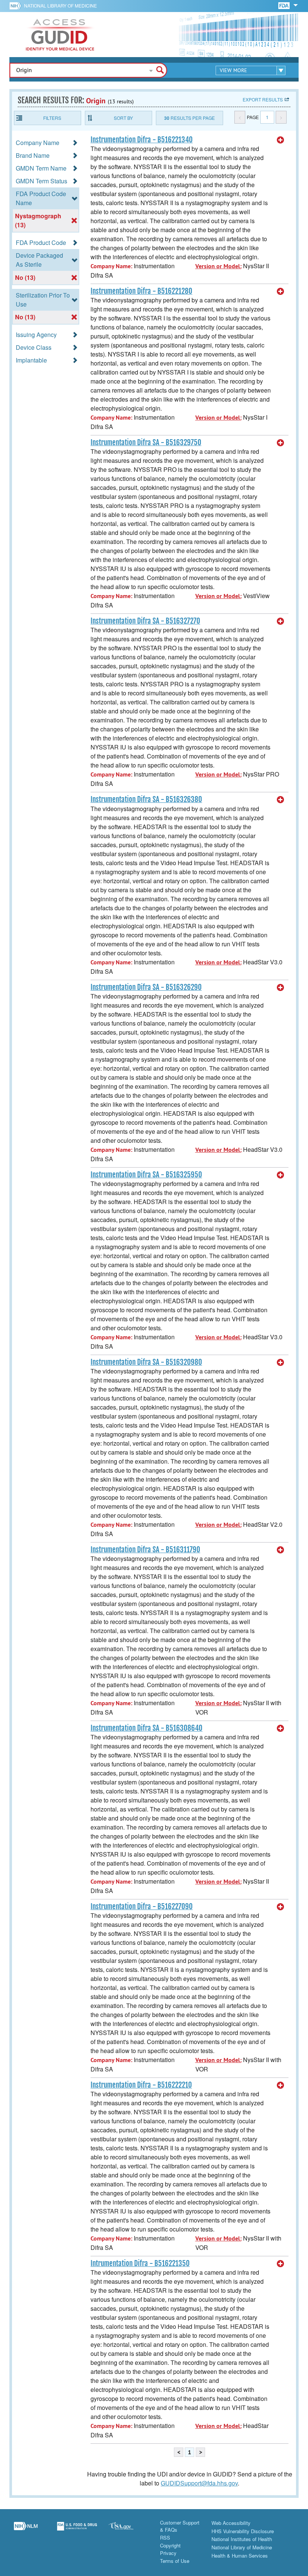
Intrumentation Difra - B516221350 (140, 2263)
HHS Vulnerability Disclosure (243, 2531)
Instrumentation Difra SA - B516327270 (145, 621)
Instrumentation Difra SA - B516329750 (146, 443)
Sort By (123, 118)
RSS (165, 2537)
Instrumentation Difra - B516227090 (142, 1907)
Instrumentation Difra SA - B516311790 (145, 1550)
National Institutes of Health (242, 2539)
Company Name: (111, 266)
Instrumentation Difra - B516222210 (141, 2085)
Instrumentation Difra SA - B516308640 (146, 1728)
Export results (263, 99)
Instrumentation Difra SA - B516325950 (146, 1175)
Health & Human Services (240, 2556)
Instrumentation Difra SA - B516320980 (146, 1362)
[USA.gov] (128, 2530)
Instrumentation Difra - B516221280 (141, 291)
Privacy (168, 2553)
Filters (52, 118)
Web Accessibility (231, 2523)
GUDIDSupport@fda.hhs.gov (199, 2483)
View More (233, 70)
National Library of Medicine (60, 5)
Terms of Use (175, 2561)
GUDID (60, 35)
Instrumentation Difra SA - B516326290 (146, 987)
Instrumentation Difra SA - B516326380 (146, 799)
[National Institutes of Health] (17, 6)
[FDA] (285, 5)
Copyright (170, 2545)
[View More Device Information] (281, 140)
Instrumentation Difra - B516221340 (142, 140)
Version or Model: (218, 266)
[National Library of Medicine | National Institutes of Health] (26, 2530)
